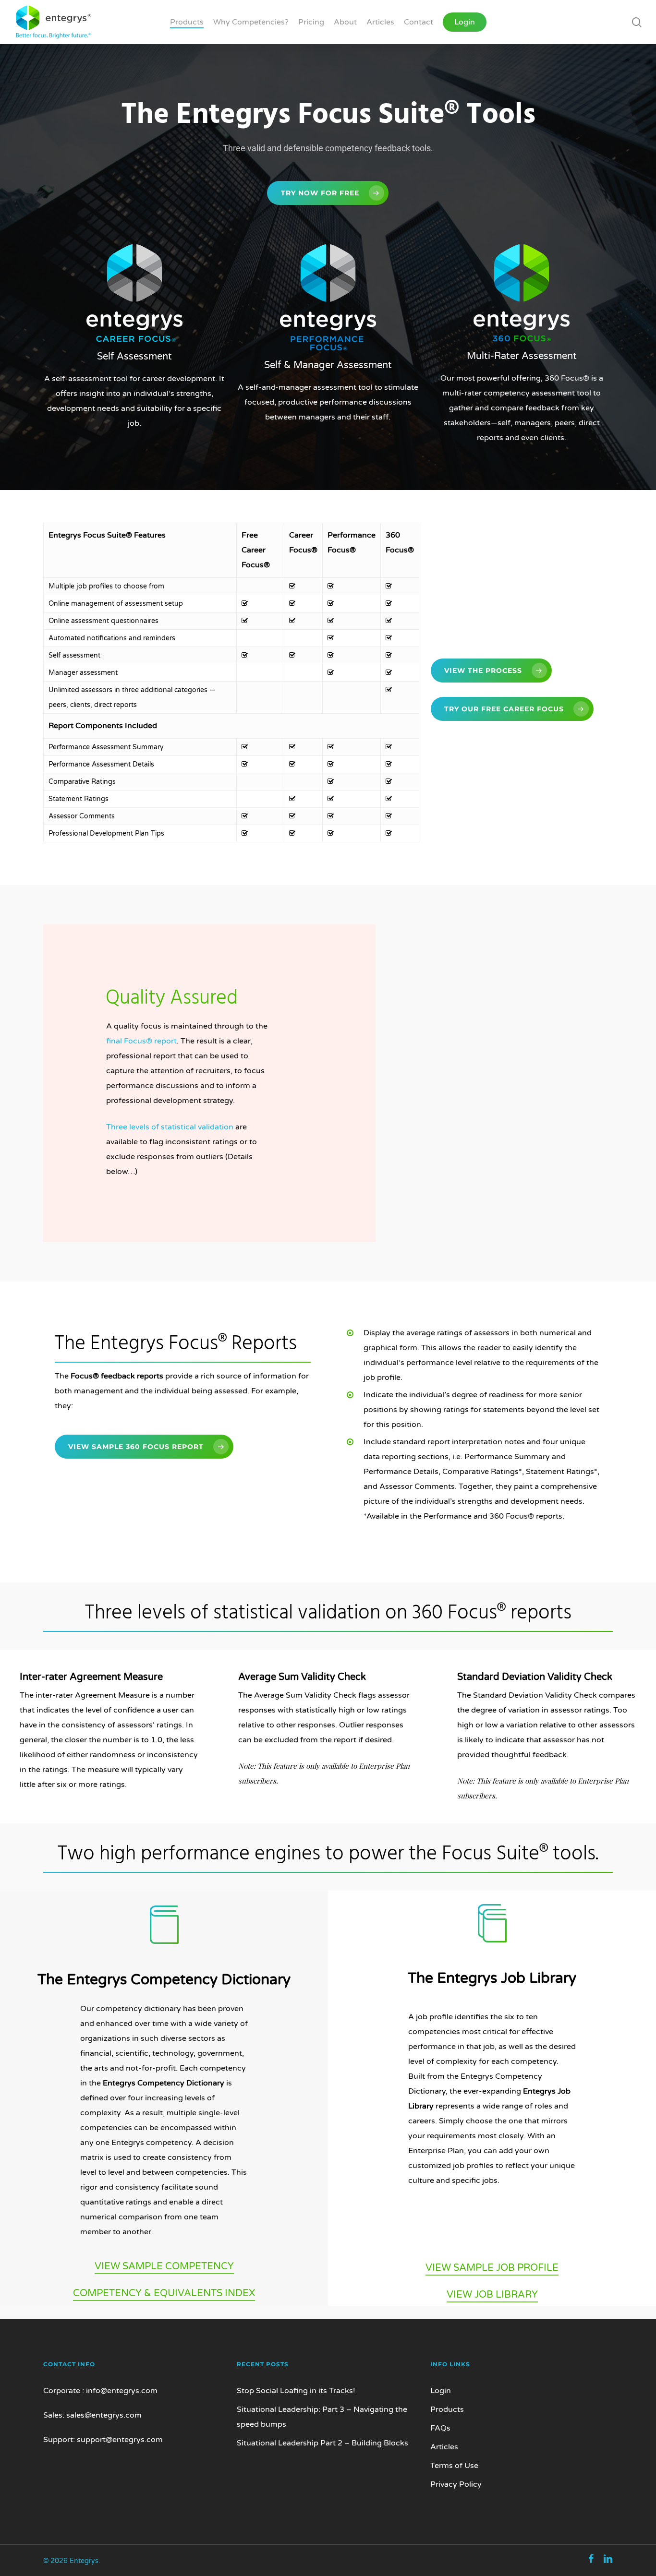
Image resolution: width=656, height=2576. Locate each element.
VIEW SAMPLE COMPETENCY (164, 2266)
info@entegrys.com (122, 2391)
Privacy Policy (456, 2484)
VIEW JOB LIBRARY (492, 2295)
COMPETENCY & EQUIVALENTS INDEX (164, 2293)
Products (447, 2409)
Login (441, 2391)
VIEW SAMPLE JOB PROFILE (492, 2268)
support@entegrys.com (120, 2440)
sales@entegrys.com (104, 2415)
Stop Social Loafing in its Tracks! (296, 2391)
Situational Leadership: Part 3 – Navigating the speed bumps (322, 2417)
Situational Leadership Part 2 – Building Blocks (322, 2443)
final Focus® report (141, 1041)
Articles (444, 2447)
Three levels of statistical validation (170, 1127)
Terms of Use (454, 2466)
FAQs (440, 2428)
